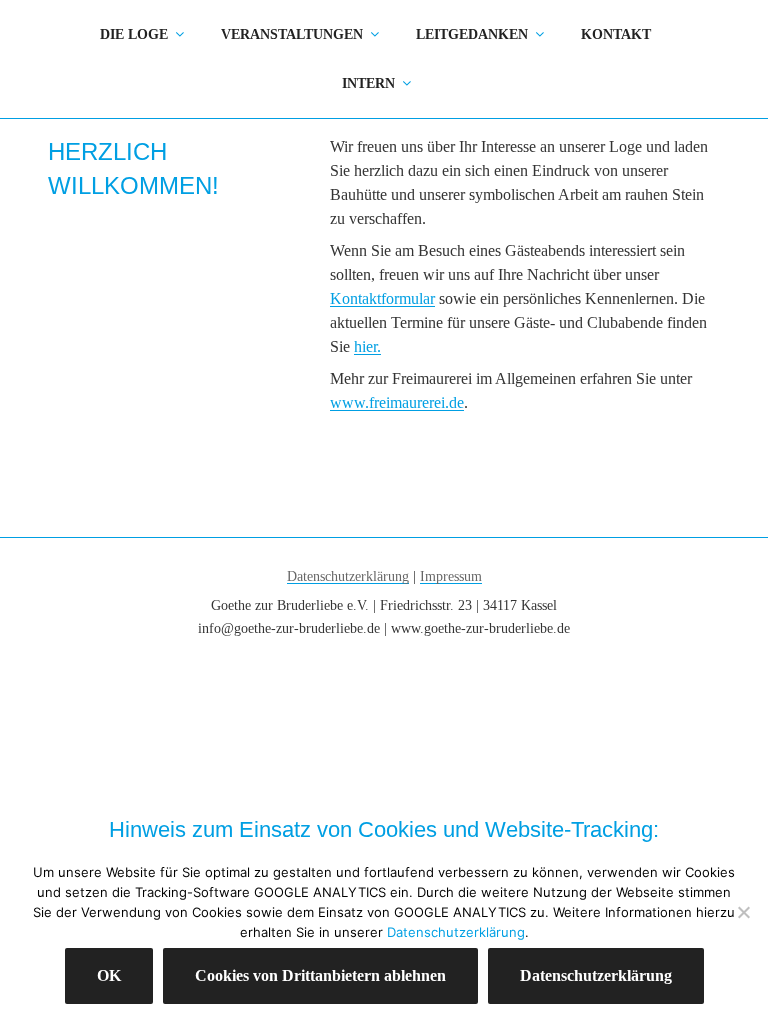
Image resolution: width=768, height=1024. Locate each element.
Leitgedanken (472, 34)
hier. (367, 346)
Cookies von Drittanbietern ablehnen (320, 975)
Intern (368, 83)
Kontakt (616, 34)
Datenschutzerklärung (348, 576)
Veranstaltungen (292, 34)
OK (109, 975)
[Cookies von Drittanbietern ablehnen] (743, 912)
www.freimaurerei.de (397, 402)
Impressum (451, 576)
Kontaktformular (382, 298)
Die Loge (134, 34)
